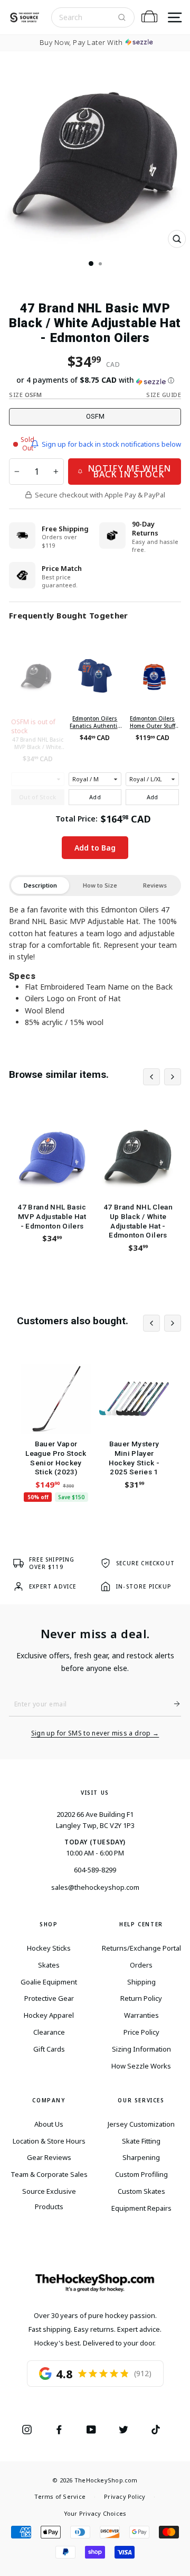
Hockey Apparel (49, 2015)
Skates (49, 1965)
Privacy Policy (125, 2496)
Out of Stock (38, 797)
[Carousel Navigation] (162, 1077)
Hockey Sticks (49, 1948)
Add (95, 797)
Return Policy (141, 1998)
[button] (95, 380)
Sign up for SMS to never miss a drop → (95, 1733)
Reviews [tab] (155, 885)
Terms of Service (60, 2496)
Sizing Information (141, 2049)
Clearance (49, 2032)
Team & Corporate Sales (49, 2174)
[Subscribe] (173, 1704)
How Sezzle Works (141, 2066)
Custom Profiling (141, 2174)
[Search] (122, 17)
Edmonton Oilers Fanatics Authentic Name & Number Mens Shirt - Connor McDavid (95, 722)
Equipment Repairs (141, 2208)
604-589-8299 (95, 1870)
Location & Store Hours (49, 2141)
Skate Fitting (141, 2141)
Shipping (141, 1982)
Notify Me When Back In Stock (129, 471)
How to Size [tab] (100, 885)
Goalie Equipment (49, 1982)
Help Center (141, 1924)
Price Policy (141, 2032)
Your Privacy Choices (95, 2513)
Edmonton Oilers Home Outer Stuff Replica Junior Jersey (153, 722)
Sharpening (141, 2157)
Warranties (141, 2015)
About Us (49, 2124)
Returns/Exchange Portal (141, 1948)
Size (25, 395)
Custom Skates (141, 2191)
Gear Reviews (49, 2157)
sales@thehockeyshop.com (95, 1887)
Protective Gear (49, 1998)
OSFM (95, 416)
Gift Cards (49, 2049)
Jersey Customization (141, 2124)
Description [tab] (40, 885)
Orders (141, 1965)
